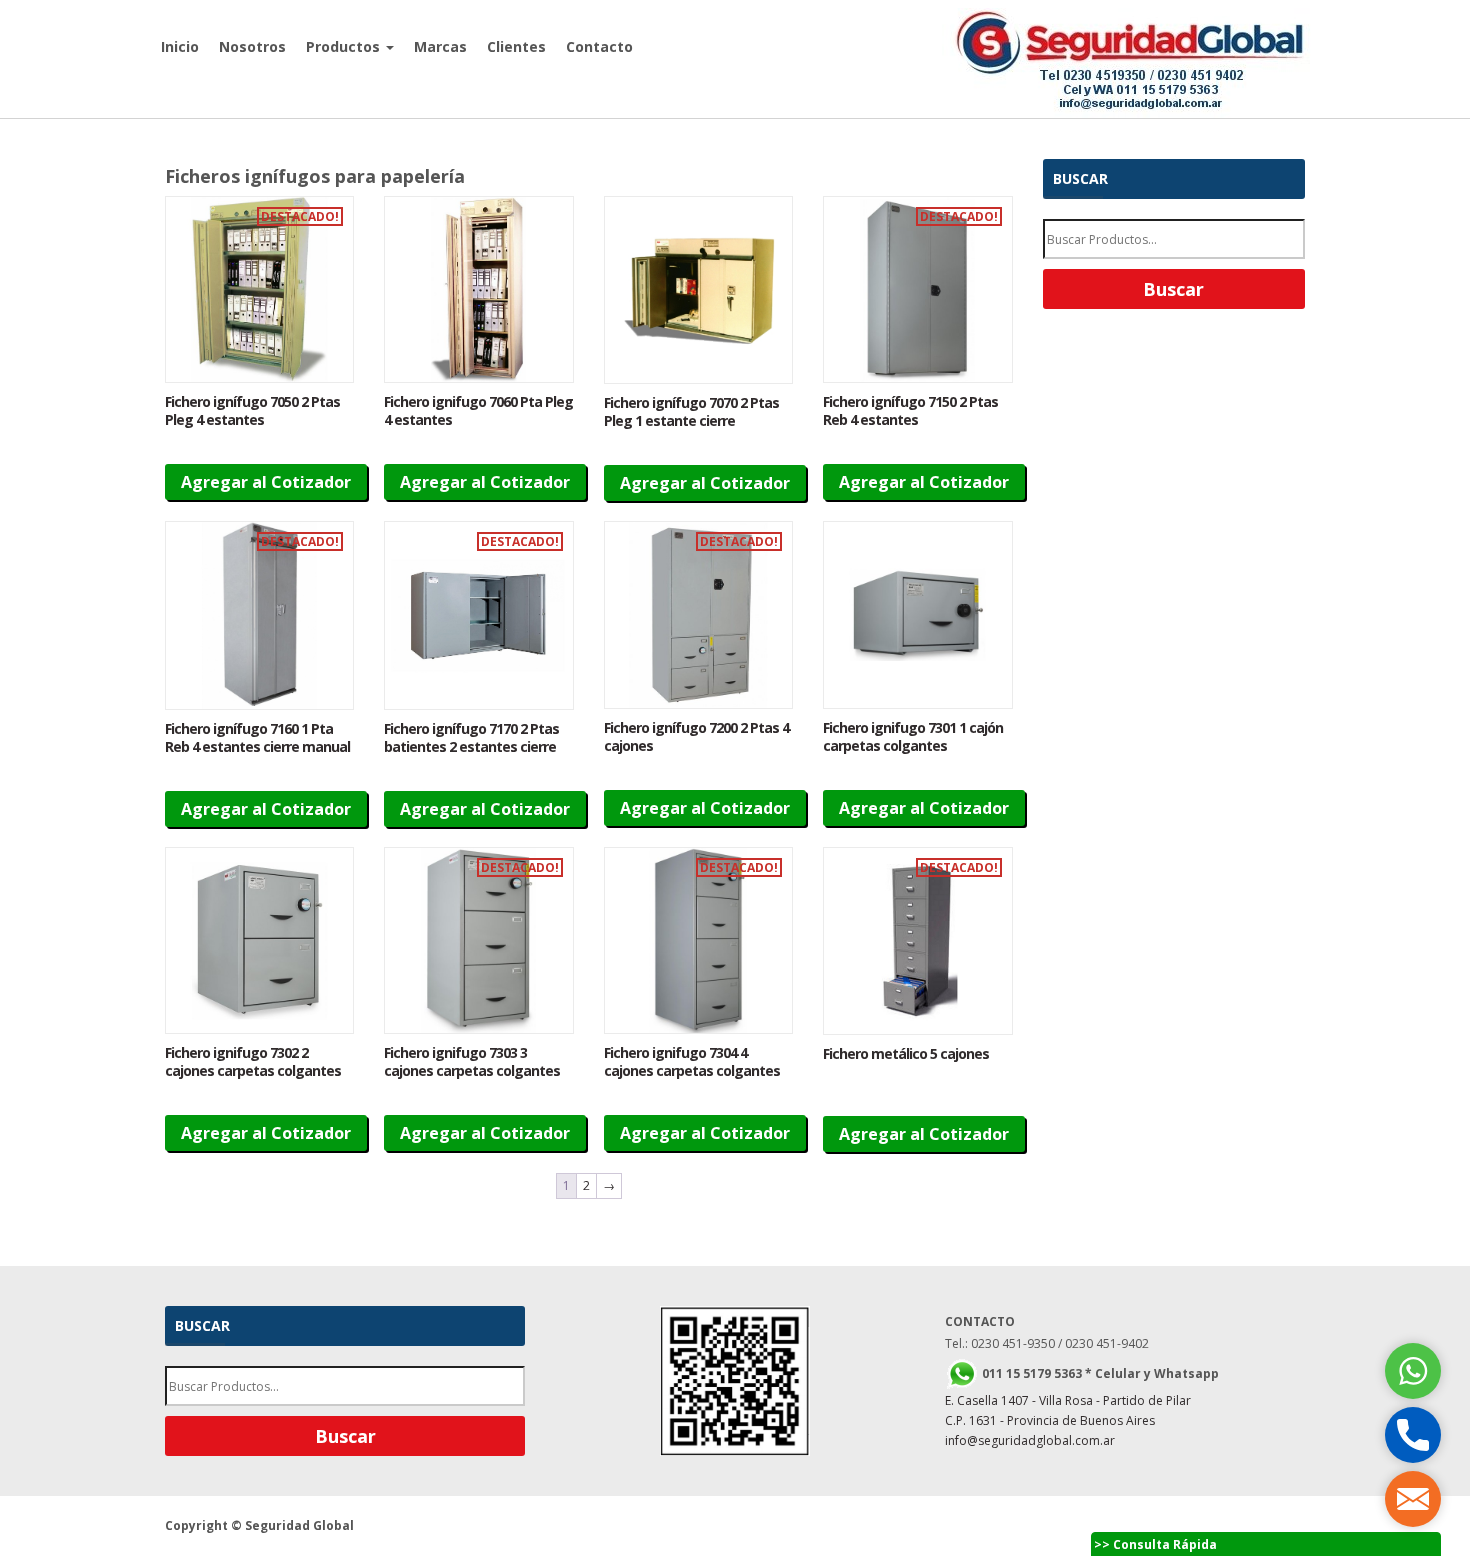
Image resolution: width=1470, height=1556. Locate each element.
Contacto (599, 46)
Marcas (440, 46)
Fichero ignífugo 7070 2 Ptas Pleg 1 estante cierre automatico (691, 420)
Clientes (516, 46)
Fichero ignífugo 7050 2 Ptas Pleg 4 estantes (252, 410)
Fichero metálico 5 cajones (906, 1053)
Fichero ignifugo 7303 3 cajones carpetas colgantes (472, 1061)
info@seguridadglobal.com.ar (1030, 1440)
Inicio (180, 46)
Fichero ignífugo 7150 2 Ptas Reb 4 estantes (910, 410)
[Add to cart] (259, 290)
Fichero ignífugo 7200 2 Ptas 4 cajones (696, 736)
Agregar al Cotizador (266, 482)
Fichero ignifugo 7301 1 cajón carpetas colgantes (913, 736)
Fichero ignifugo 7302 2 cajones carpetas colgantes (253, 1061)
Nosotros (252, 46)
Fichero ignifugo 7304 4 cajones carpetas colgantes (692, 1061)
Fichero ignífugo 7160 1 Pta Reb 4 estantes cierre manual (257, 737)
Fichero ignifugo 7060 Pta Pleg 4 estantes (478, 410)
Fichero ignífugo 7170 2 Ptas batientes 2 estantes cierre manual (471, 746)
